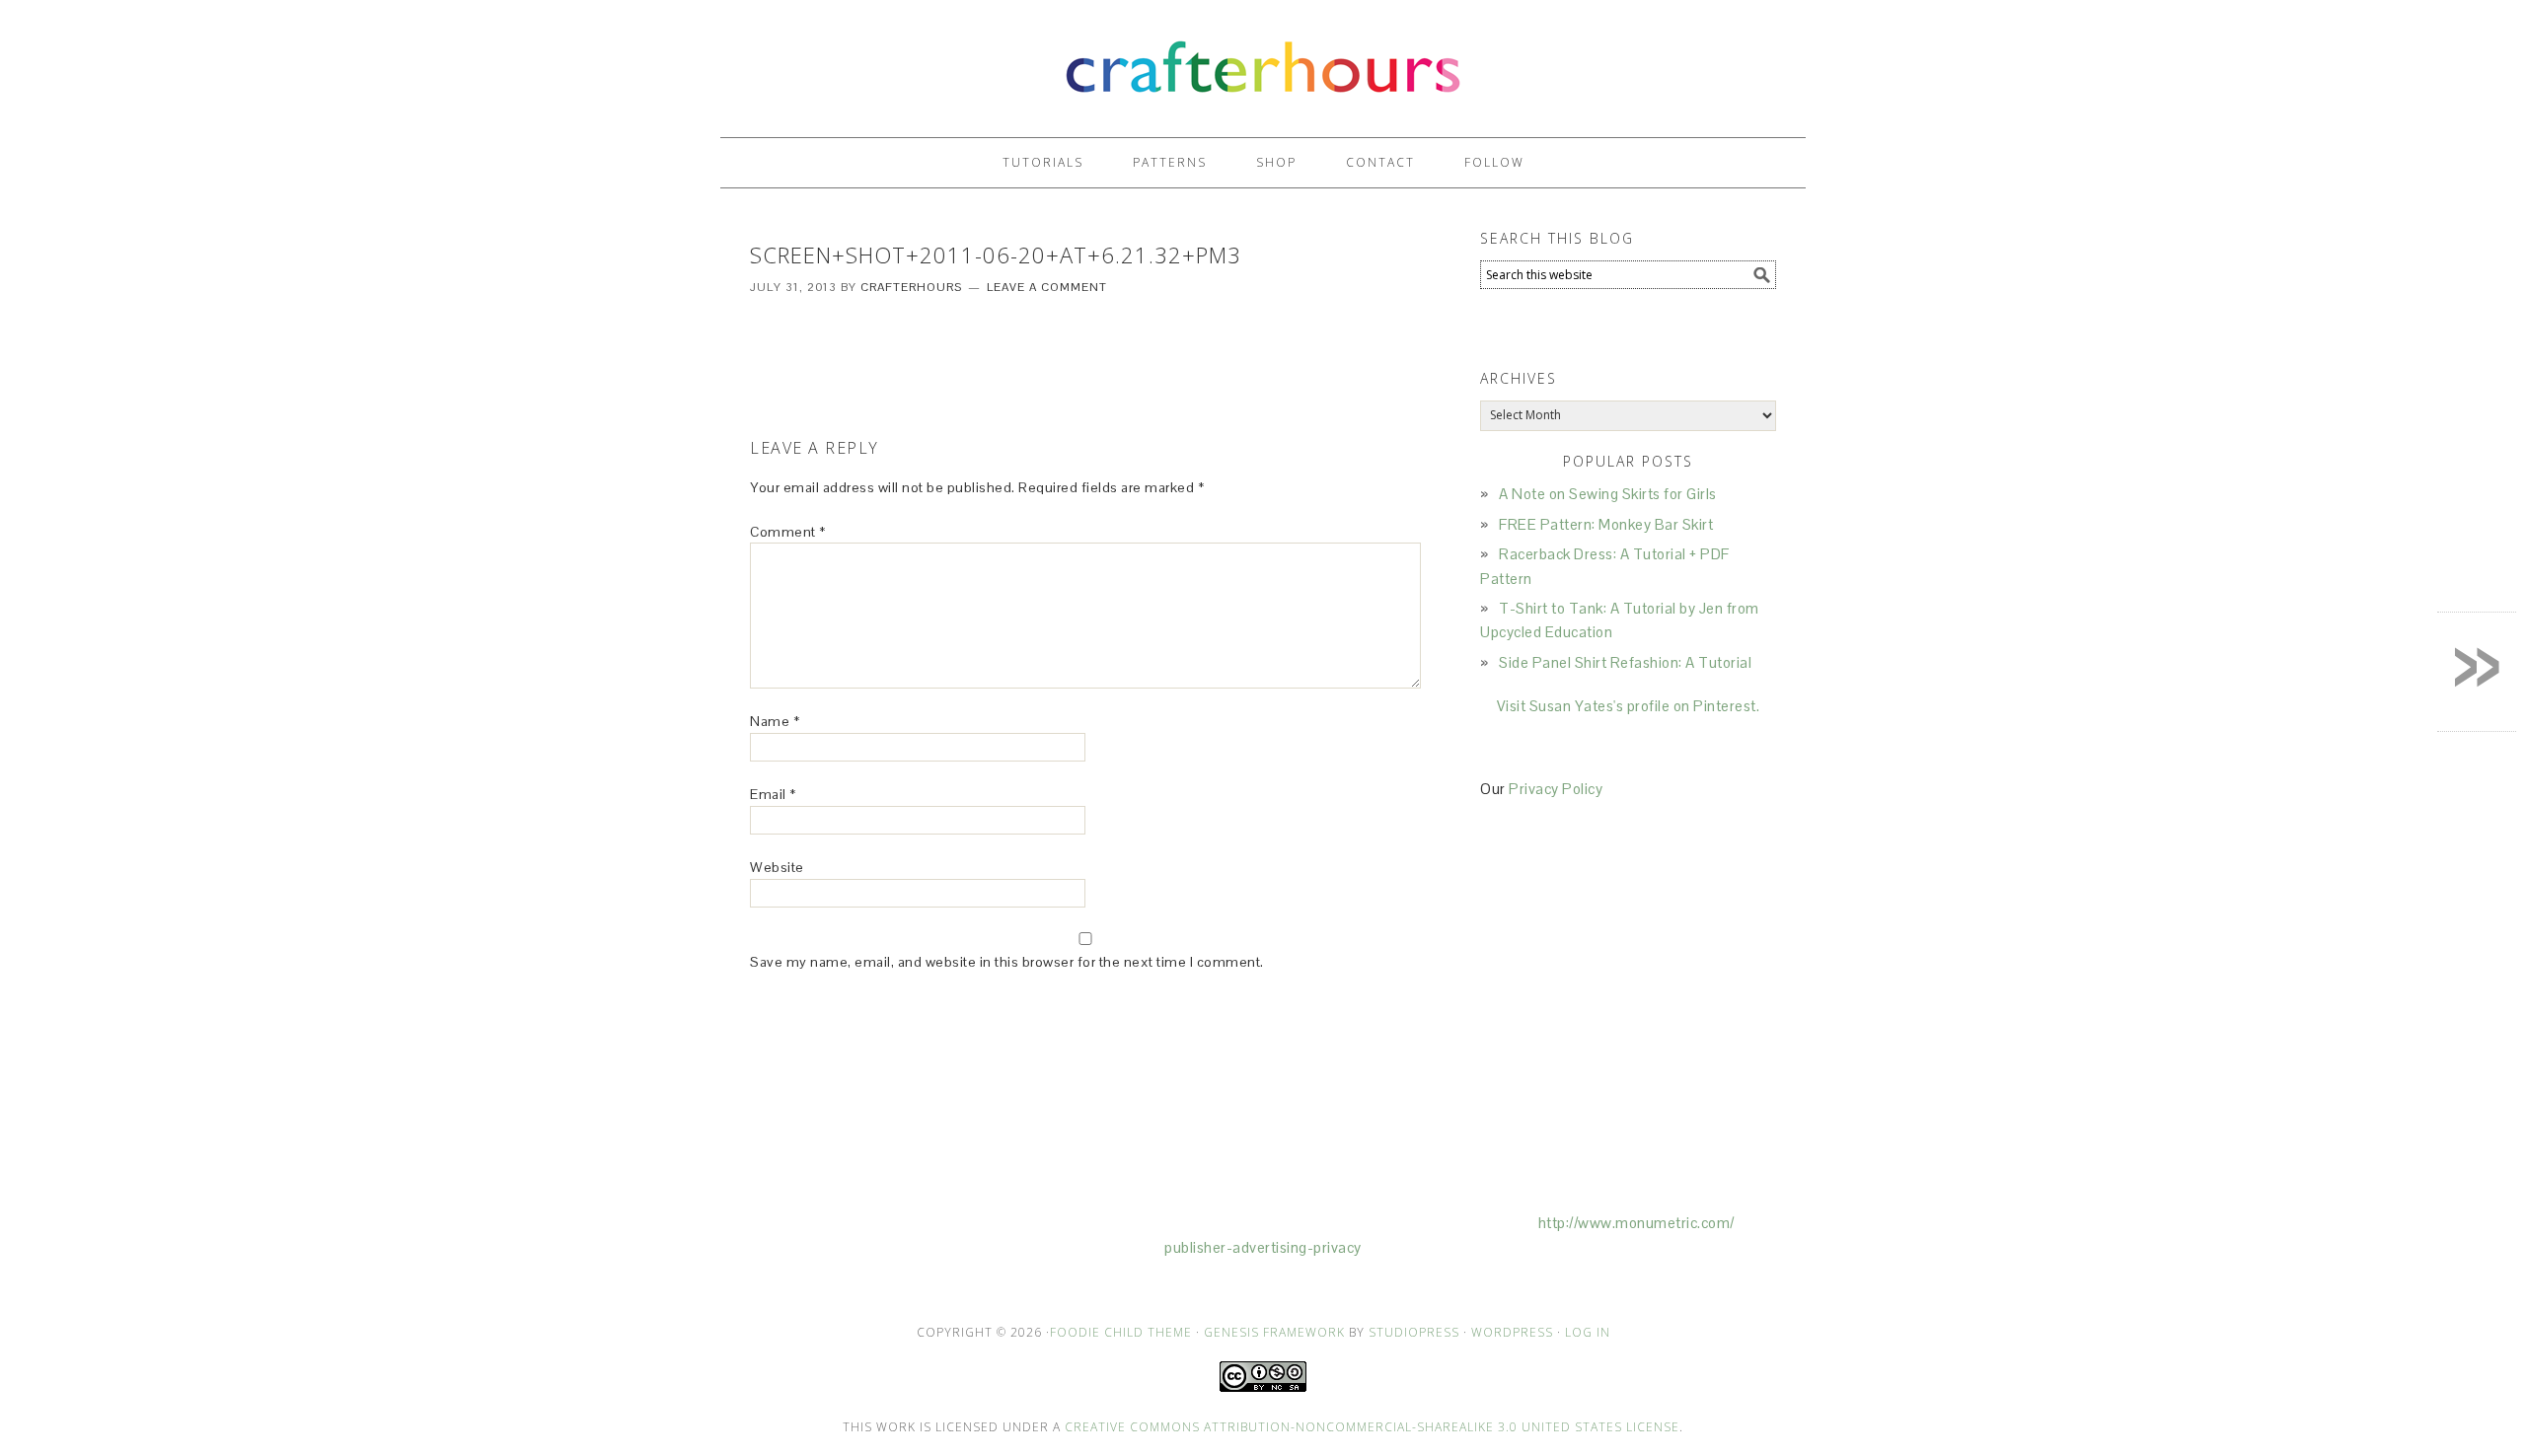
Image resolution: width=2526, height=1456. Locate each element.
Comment (788, 532)
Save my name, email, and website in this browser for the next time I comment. (1007, 962)
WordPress (1512, 1332)
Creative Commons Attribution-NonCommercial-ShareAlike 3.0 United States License (1372, 1427)
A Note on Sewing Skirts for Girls (1608, 494)
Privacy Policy (1556, 789)
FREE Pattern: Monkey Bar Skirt (1606, 524)
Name (775, 721)
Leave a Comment (1047, 287)
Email (773, 794)
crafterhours (1263, 60)
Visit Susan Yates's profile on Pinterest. (1629, 706)
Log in (1588, 1332)
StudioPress (1414, 1332)
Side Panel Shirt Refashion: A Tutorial (1625, 662)
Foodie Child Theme (1121, 1332)
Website (777, 867)
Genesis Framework (1274, 1332)
